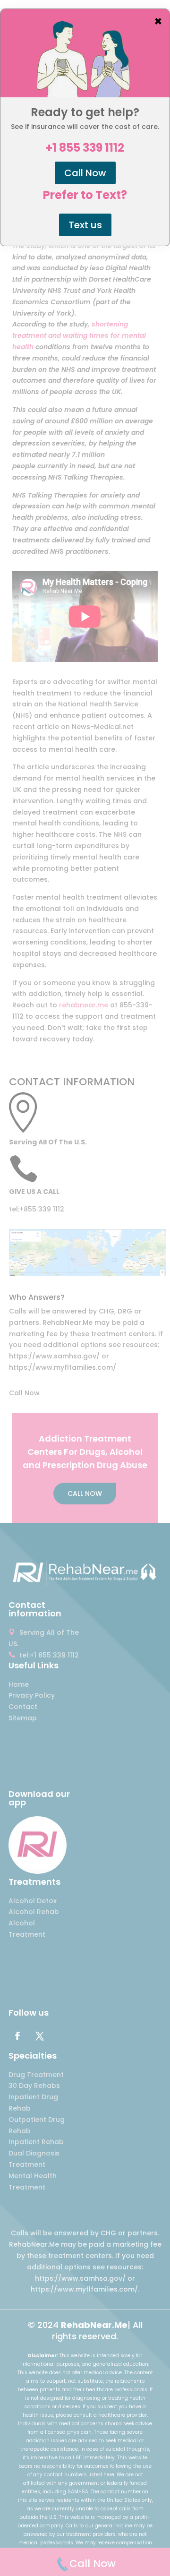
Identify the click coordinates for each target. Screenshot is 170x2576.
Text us (85, 225)
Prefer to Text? (85, 195)
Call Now (85, 173)
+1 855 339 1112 (85, 148)
